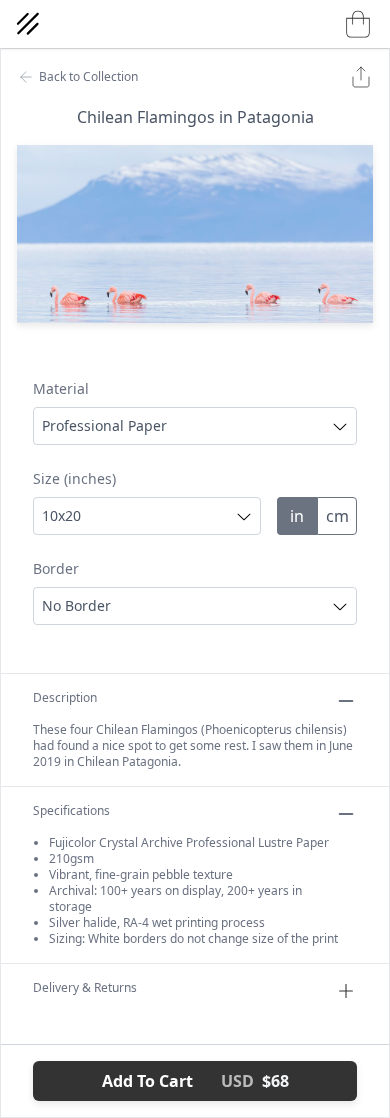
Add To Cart (195, 1081)
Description (65, 698)
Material (61, 388)
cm (337, 516)
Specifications (71, 811)
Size (74, 478)
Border (56, 568)
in (297, 516)
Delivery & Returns (85, 988)
